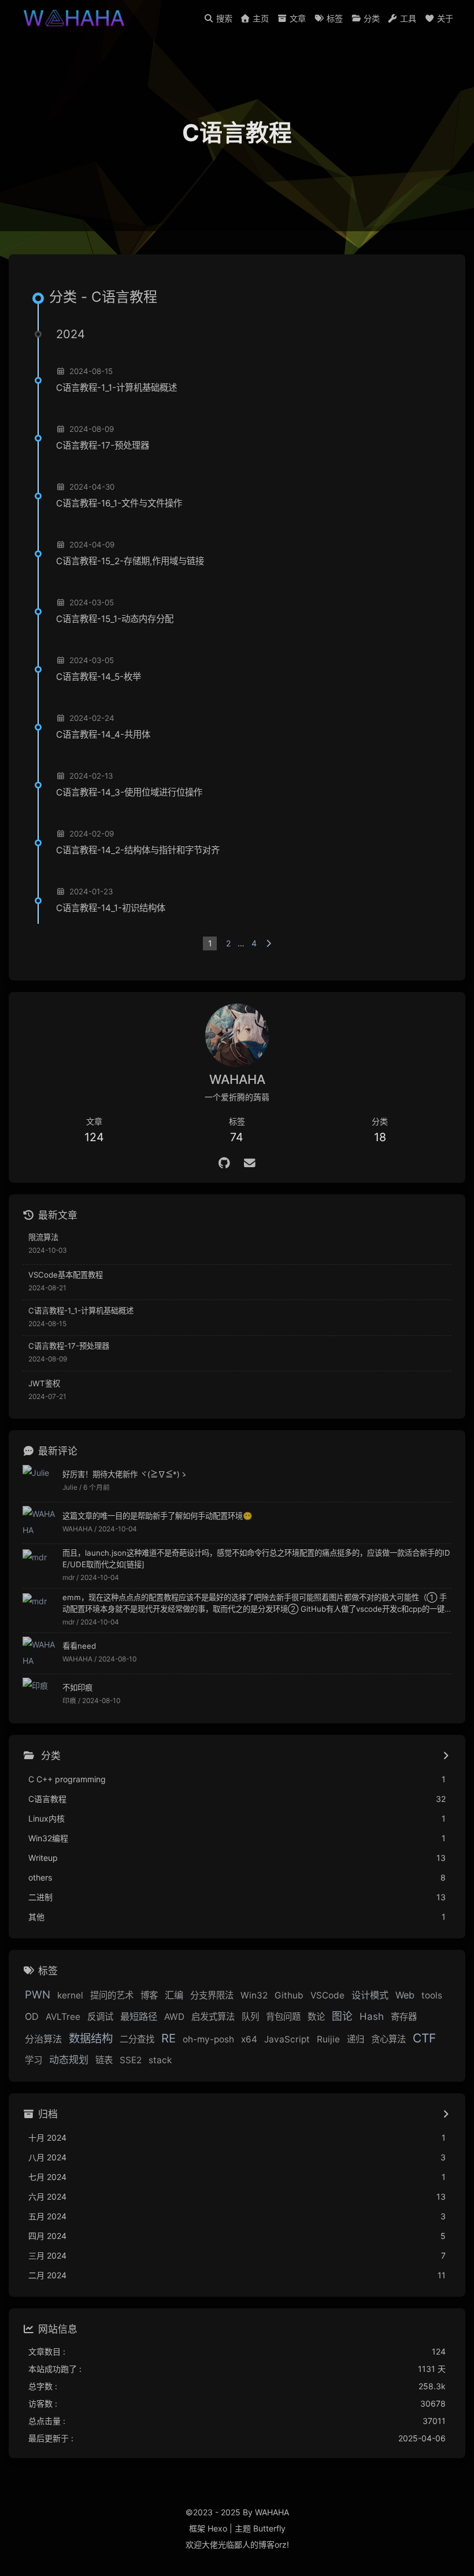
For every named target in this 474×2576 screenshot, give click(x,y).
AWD (174, 2017)
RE (169, 2038)
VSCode (327, 1995)
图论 (342, 2016)
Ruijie (328, 2039)
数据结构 (91, 2038)
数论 (316, 2017)
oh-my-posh (208, 2039)
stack (160, 2060)
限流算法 (43, 1237)
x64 (249, 2039)
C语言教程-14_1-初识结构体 (111, 908)
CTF (424, 2038)
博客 (149, 1995)
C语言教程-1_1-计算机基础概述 (116, 388)
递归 (355, 2039)
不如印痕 (77, 1687)
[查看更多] (445, 1756)
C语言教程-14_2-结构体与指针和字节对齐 (138, 850)
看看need (79, 1646)
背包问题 (283, 2017)
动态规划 (69, 2060)
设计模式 (370, 1995)
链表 (104, 2060)
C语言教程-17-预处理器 (103, 445)
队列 (250, 2017)
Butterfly (269, 2528)
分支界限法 (212, 1995)
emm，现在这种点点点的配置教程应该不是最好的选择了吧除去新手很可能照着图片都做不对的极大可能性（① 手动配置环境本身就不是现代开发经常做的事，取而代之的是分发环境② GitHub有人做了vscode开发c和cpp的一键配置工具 (255, 1604)
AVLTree (63, 2017)
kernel (70, 1995)
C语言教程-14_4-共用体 (103, 734)
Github (289, 1995)
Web (405, 1995)
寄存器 (404, 2017)
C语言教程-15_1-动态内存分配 (115, 619)
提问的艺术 (112, 1995)
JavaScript (287, 2039)
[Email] (250, 1163)
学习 (34, 2060)
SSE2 (131, 2060)
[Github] (225, 1163)
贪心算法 (388, 2039)
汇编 (174, 1995)
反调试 (100, 2017)
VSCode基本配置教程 (66, 1275)
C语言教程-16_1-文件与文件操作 (119, 503)
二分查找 (137, 2039)
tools (432, 1995)
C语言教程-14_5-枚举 (99, 677)
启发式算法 (213, 2017)
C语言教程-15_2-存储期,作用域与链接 (130, 561)
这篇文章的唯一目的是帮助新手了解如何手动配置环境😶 (158, 1516)
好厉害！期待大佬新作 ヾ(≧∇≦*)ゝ (125, 1474)
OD (32, 2016)
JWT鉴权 (44, 1383)
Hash (372, 2016)
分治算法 (43, 2039)
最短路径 (139, 2016)
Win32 (254, 1995)
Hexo (217, 2528)
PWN (38, 1994)
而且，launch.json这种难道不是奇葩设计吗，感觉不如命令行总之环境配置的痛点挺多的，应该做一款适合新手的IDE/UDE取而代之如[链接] (256, 1559)
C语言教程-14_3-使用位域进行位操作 (129, 792)
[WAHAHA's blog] (76, 17)
